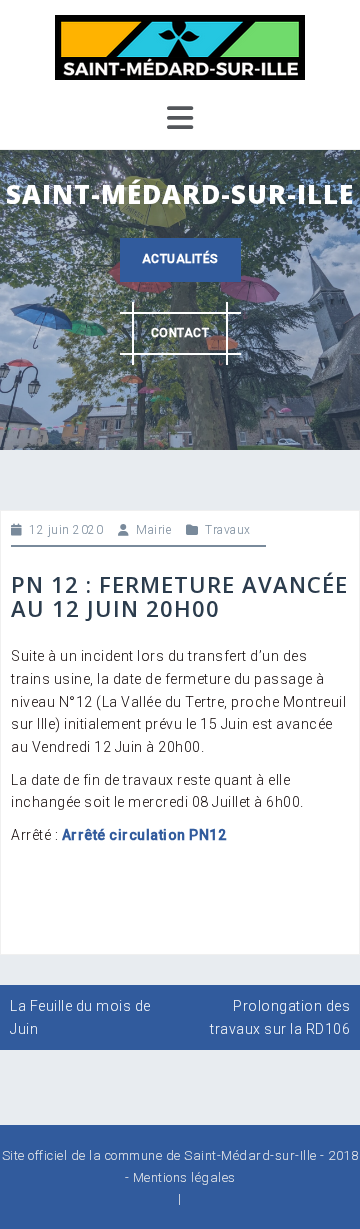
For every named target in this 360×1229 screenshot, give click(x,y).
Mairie (153, 530)
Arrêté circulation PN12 (144, 835)
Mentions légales (184, 1177)
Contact (180, 333)
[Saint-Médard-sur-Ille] (180, 46)
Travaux (228, 530)
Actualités (180, 259)
